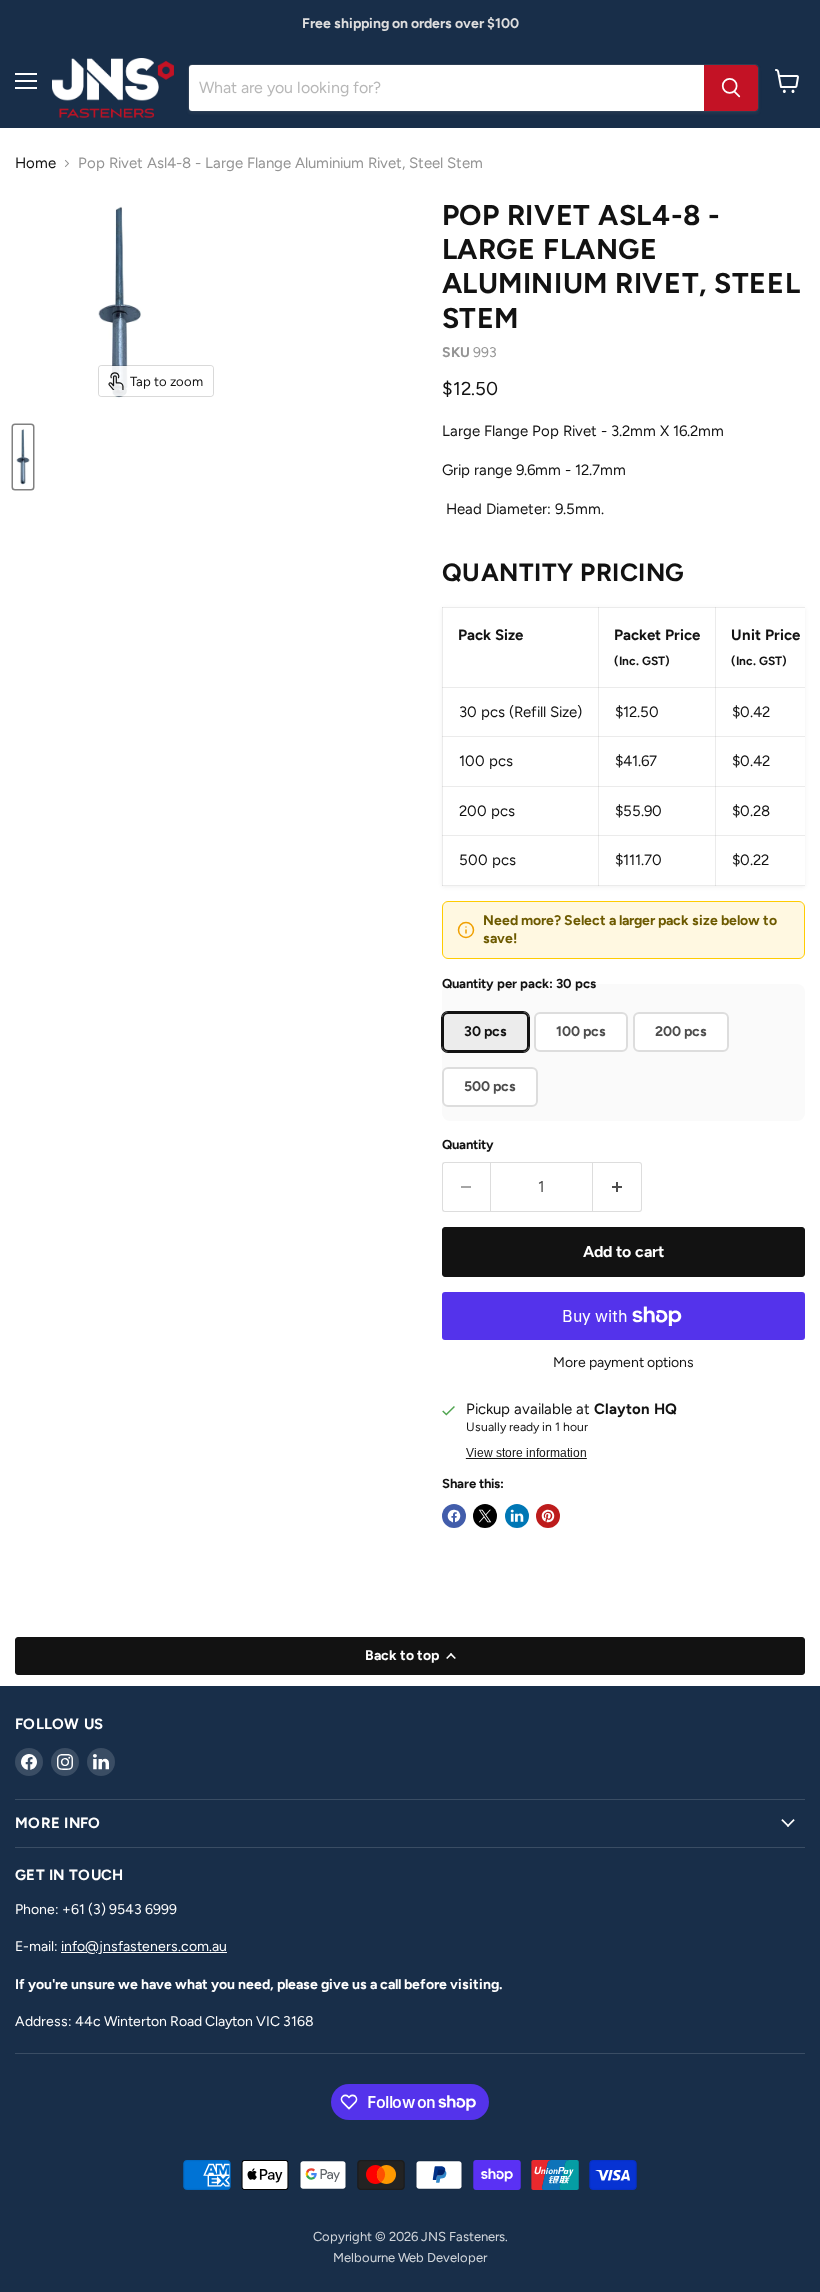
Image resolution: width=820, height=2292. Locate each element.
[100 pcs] (583, 1057)
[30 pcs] (488, 1057)
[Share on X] (485, 1516)
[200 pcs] (683, 1057)
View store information (526, 1453)
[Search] (731, 88)
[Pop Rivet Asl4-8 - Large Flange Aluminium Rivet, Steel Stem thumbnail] (23, 457)
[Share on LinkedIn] (517, 1516)
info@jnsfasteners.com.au (144, 1946)
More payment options (623, 1363)
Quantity (468, 1144)
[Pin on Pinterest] (548, 1516)
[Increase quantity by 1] (617, 1187)
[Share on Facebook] (454, 1516)
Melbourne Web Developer (410, 2257)
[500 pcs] (492, 1112)
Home (35, 163)
